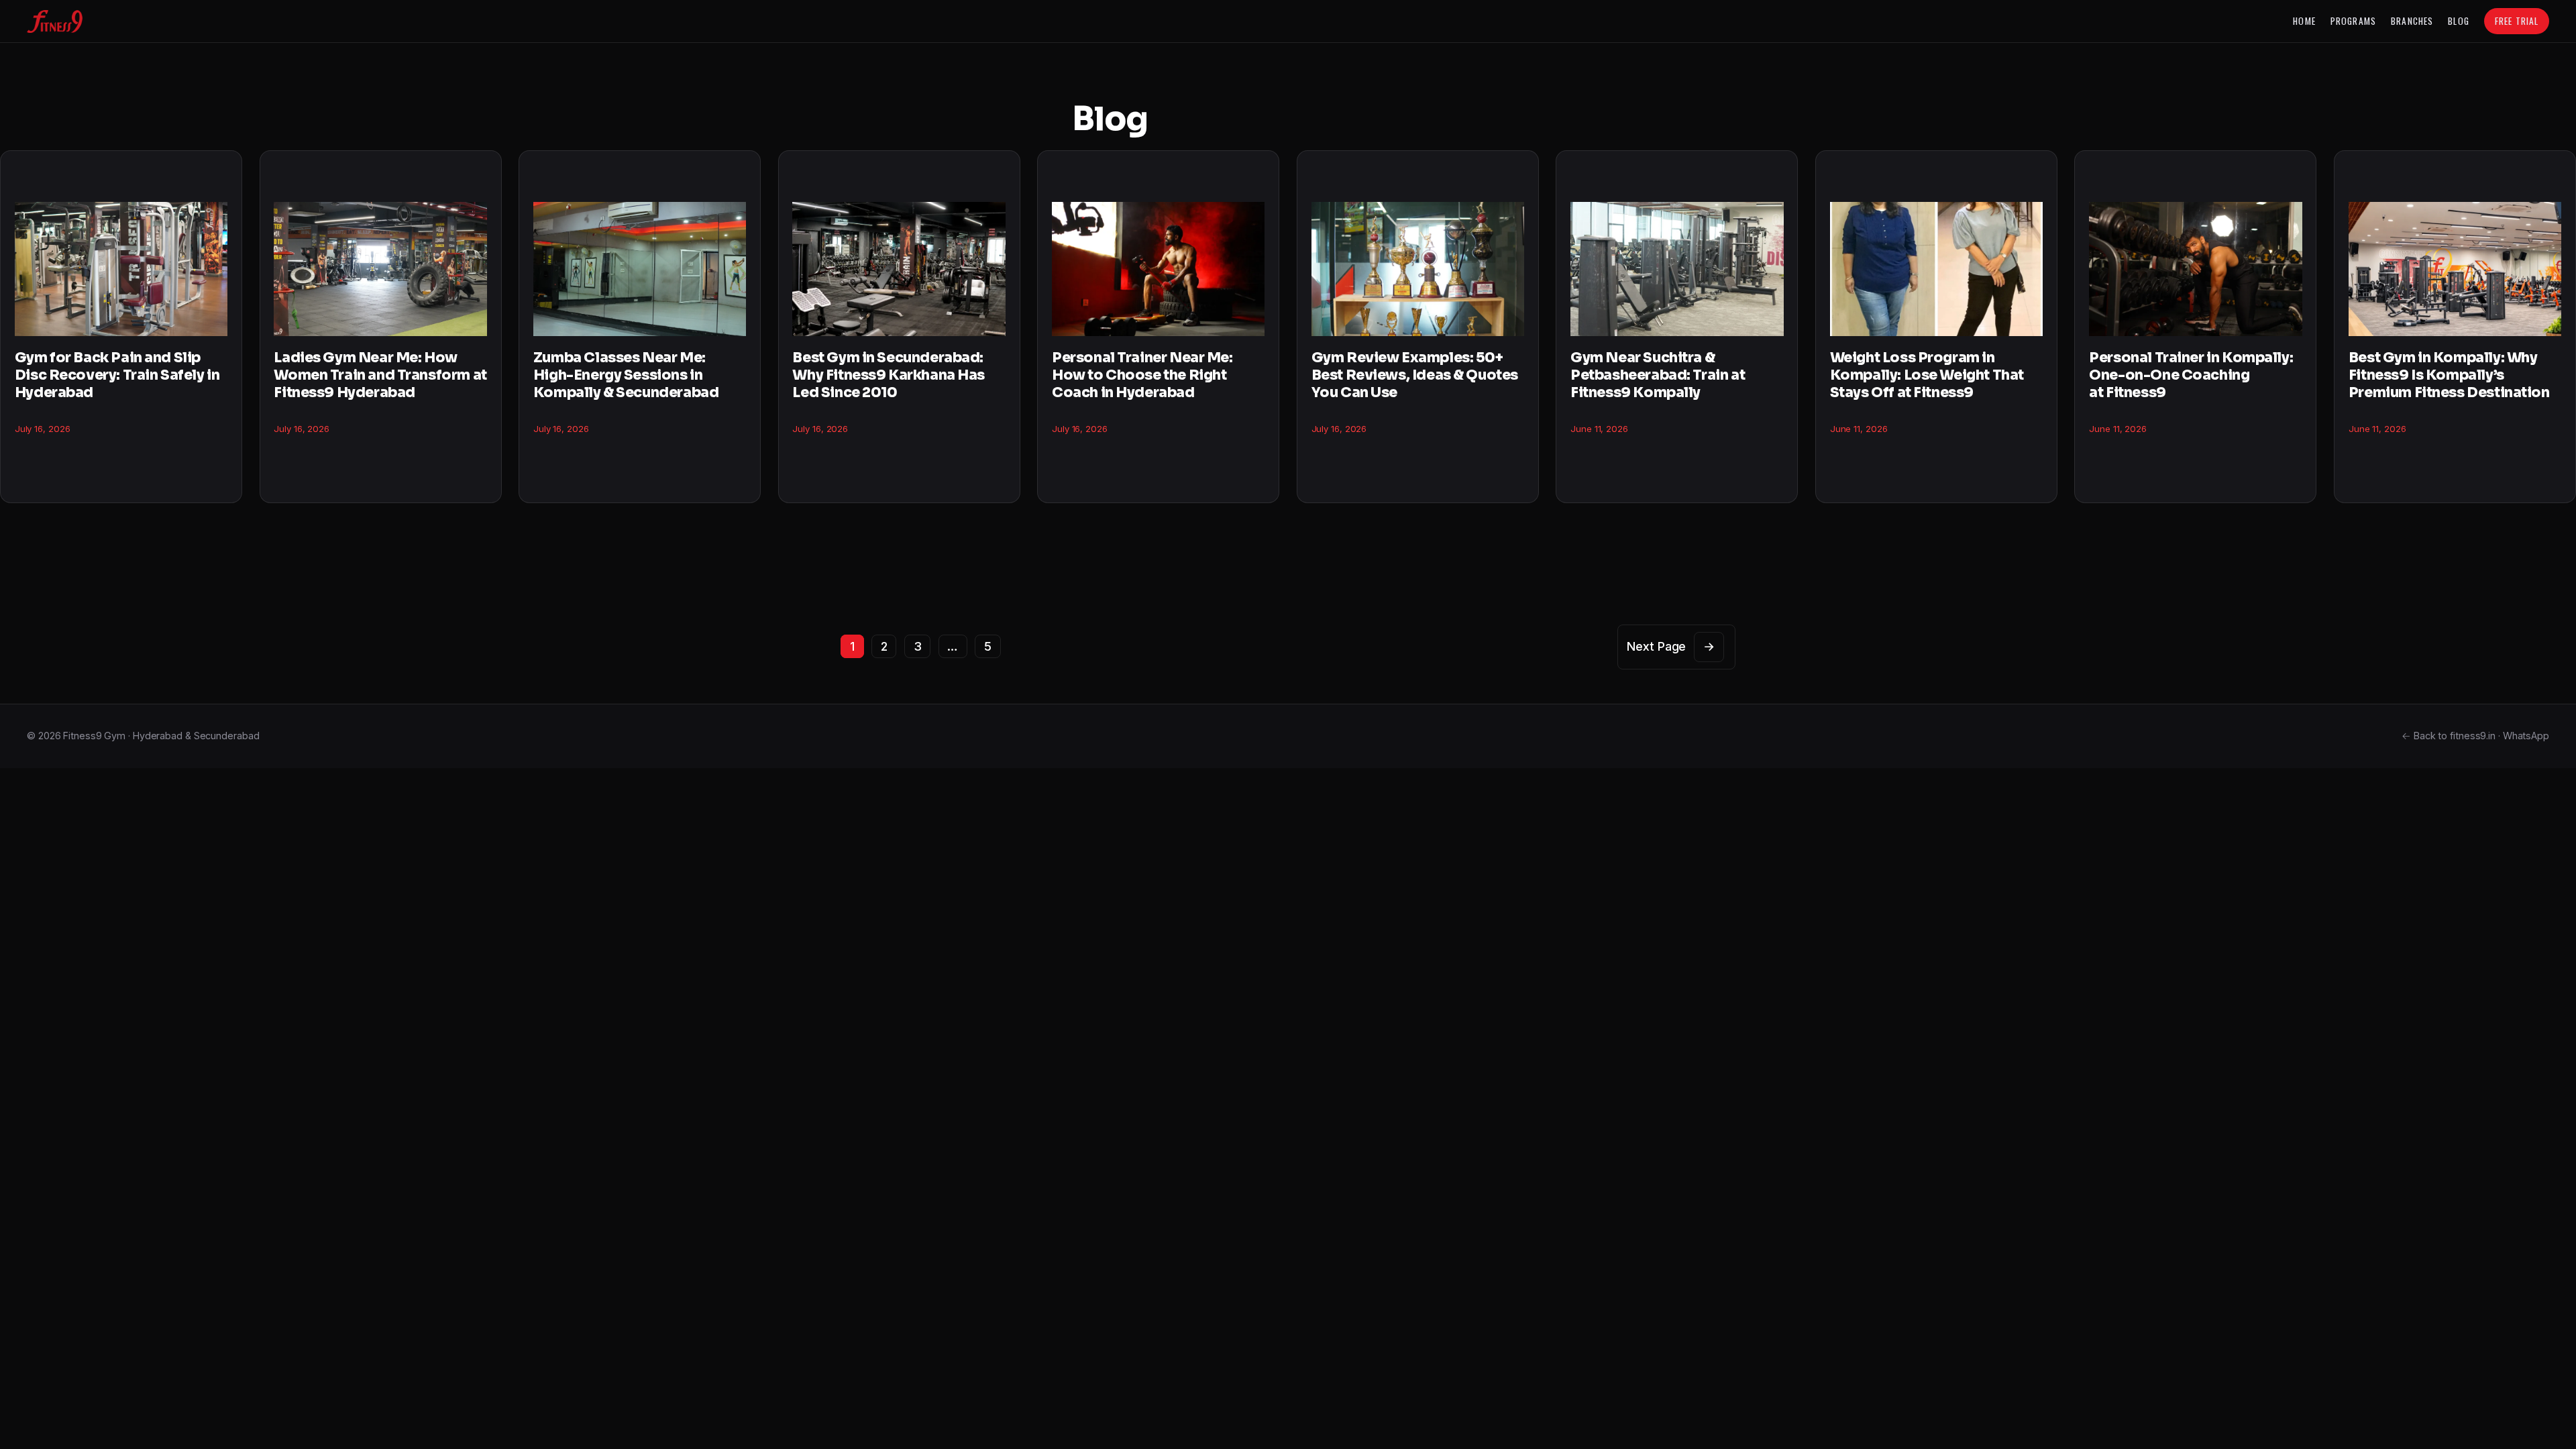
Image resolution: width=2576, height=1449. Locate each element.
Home (2304, 21)
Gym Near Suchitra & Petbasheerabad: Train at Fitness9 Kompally (1658, 375)
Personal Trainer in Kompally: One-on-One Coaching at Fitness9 (2191, 375)
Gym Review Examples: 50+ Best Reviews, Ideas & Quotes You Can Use (1415, 375)
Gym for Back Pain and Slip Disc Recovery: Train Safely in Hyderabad (117, 375)
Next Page (1671, 646)
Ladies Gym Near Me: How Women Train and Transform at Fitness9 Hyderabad (380, 375)
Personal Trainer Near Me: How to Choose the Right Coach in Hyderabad (1142, 375)
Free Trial (2517, 21)
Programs (2353, 21)
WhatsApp (2526, 736)
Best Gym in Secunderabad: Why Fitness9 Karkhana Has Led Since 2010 (889, 375)
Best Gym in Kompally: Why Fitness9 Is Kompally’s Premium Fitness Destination (2449, 375)
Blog (2458, 21)
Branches (2412, 21)
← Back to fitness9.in (2449, 736)
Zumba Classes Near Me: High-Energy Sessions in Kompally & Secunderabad (626, 375)
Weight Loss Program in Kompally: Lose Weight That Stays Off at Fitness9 (1927, 375)
